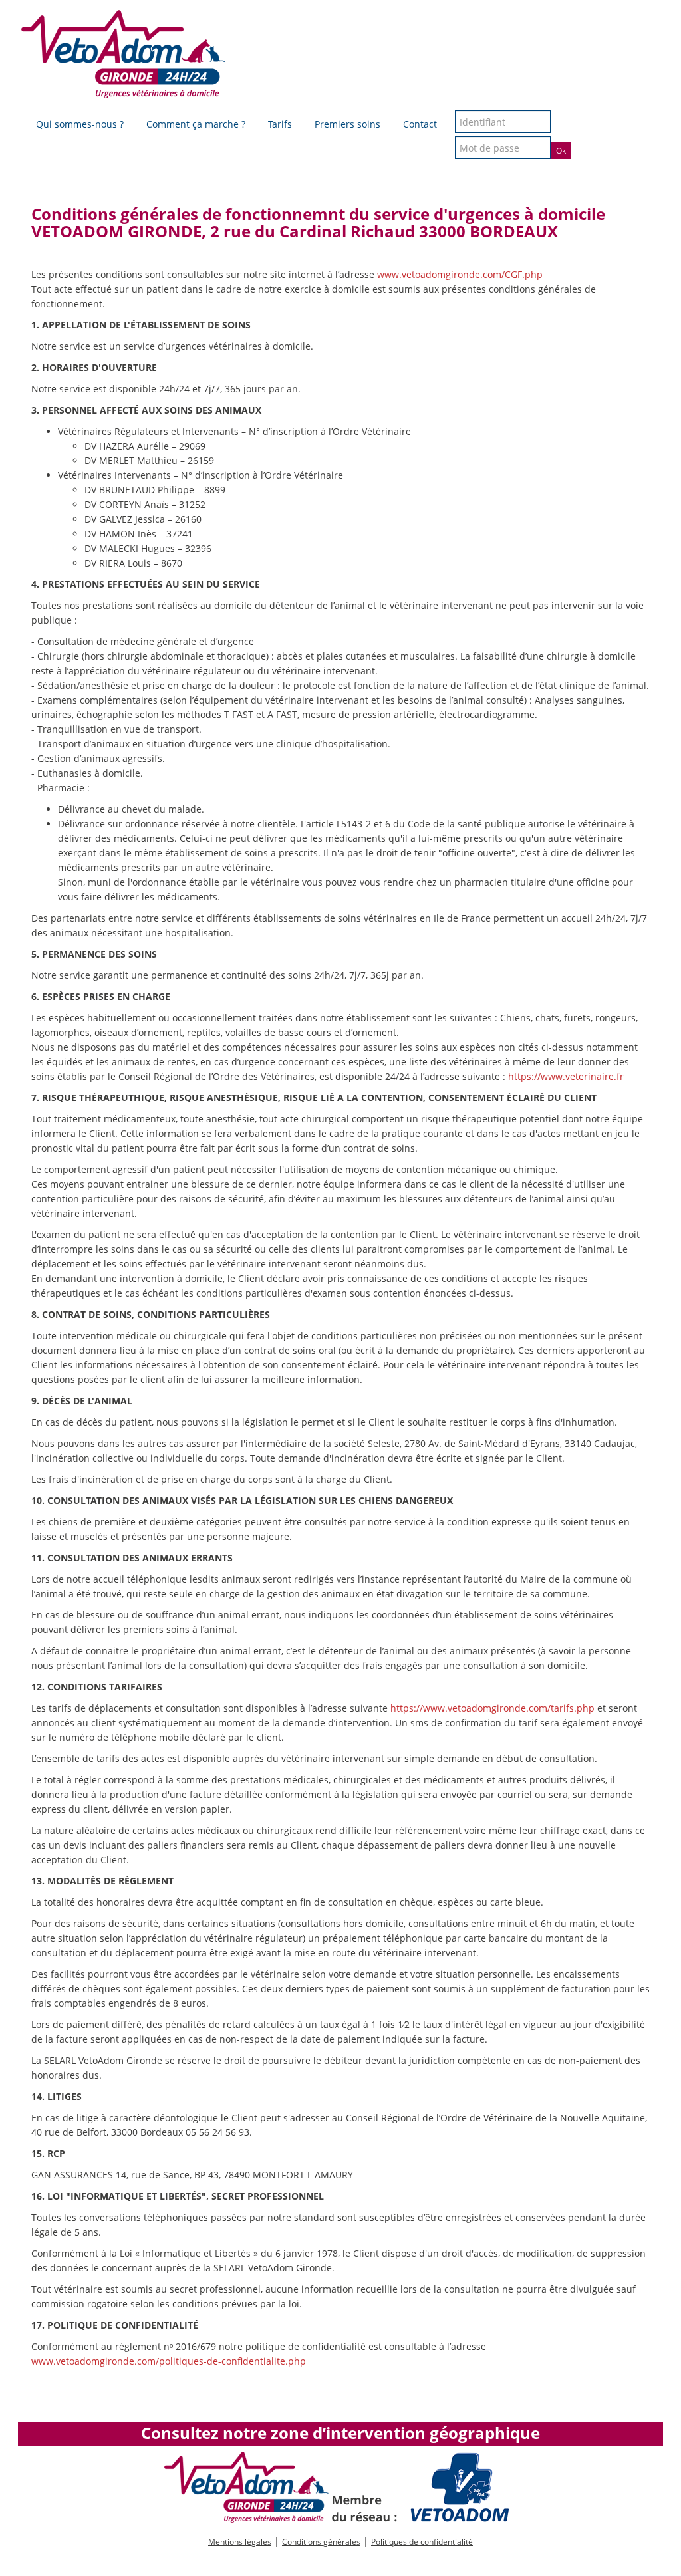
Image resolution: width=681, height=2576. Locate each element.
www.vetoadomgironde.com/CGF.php (460, 274)
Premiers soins (347, 124)
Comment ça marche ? (196, 124)
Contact (420, 124)
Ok (561, 151)
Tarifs (280, 124)
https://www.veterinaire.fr (566, 1076)
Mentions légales (240, 2542)
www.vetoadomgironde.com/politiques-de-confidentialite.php (169, 2361)
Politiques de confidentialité (422, 2542)
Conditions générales (321, 2542)
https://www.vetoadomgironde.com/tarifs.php (492, 1708)
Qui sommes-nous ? (80, 124)
